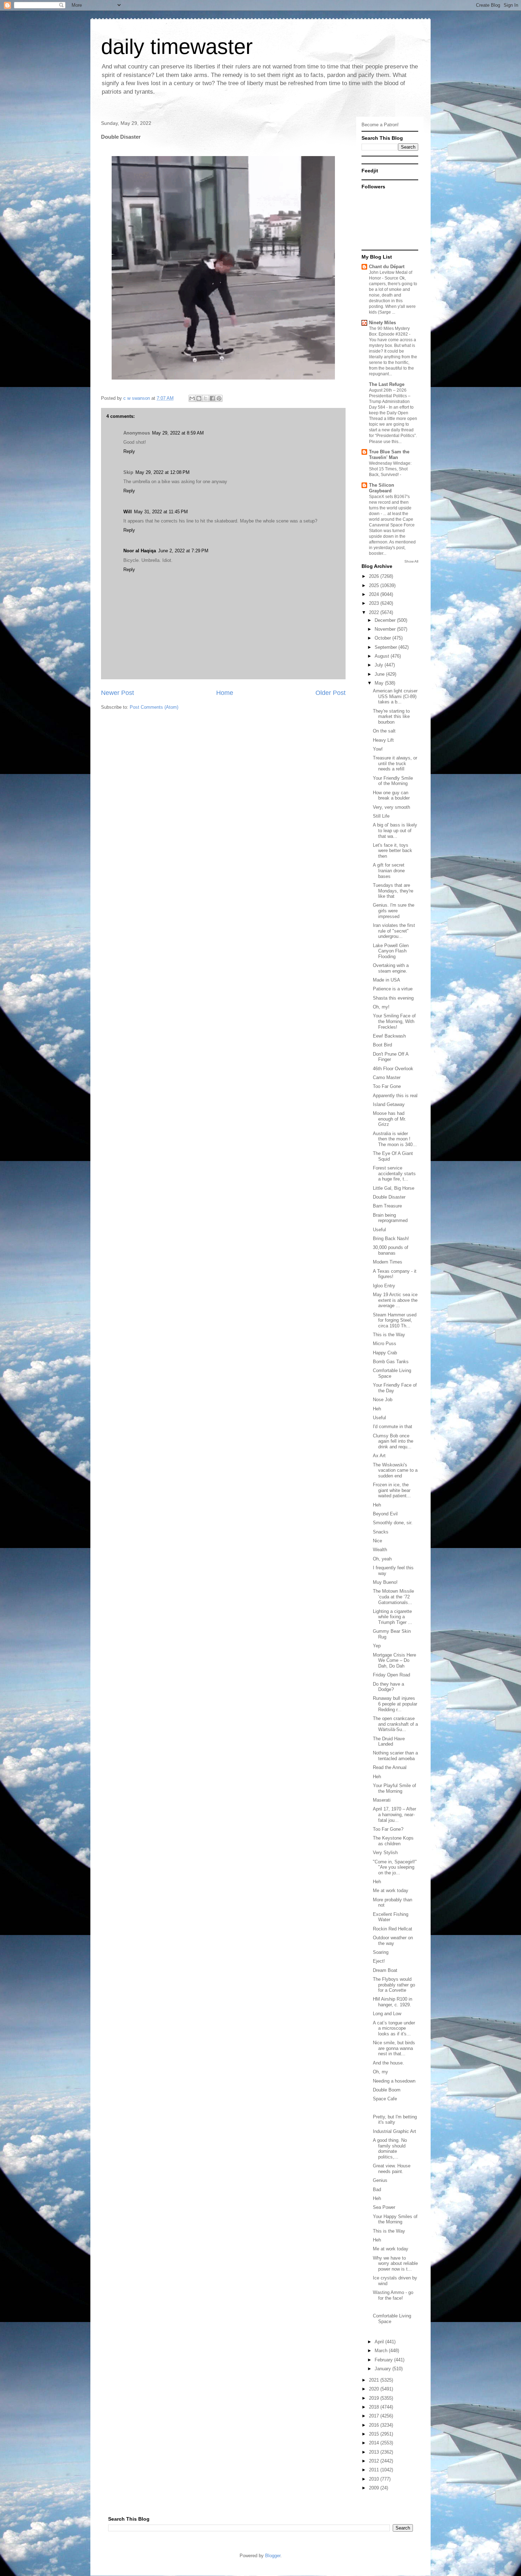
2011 (375, 2470)
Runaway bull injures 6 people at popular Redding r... (395, 1704)
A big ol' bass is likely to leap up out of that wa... (395, 830)
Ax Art (379, 1456)
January (383, 2369)
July (380, 665)
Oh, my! (381, 1007)
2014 (375, 2443)
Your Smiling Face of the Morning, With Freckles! (394, 1021)
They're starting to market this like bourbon (391, 717)
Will (128, 512)
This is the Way (389, 1335)
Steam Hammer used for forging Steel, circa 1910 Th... (395, 1320)
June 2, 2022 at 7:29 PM (183, 551)
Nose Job (383, 1400)
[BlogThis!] (199, 398)
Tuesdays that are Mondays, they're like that (393, 891)
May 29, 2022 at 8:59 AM (178, 433)
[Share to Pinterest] (219, 398)
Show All (411, 561)
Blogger (273, 2556)
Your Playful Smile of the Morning (394, 1788)
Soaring (381, 1952)
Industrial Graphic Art (394, 2131)
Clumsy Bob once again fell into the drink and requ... (393, 1441)
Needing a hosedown (394, 2081)
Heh (377, 1409)
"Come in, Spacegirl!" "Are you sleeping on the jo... (395, 1867)
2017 (375, 2416)
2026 (375, 576)
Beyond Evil (385, 1514)
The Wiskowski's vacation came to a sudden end (395, 1470)
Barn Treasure (387, 1206)
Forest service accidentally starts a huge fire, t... (394, 1173)
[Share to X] (206, 398)
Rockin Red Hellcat (393, 1929)
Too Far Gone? (388, 1829)
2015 (375, 2434)
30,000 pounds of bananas (391, 1250)
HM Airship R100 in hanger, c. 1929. (393, 2002)
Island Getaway (389, 1104)
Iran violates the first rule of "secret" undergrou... (394, 931)
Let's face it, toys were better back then (393, 851)
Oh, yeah (382, 1559)
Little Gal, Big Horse (394, 1188)
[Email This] (192, 398)
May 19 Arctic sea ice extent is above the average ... (395, 1300)
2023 (375, 603)
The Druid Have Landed (389, 1742)
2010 (375, 2479)
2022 (375, 612)
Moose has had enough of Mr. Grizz (390, 1119)
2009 (375, 2488)
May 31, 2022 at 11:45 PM (161, 512)
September (386, 647)
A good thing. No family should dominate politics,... (390, 2149)
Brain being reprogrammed (390, 1218)
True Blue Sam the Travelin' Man (389, 455)
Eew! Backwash (389, 1036)
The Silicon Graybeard (382, 488)
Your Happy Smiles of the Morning (395, 2219)
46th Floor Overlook (393, 1069)
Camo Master (387, 1077)
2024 (375, 594)
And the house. (388, 2063)
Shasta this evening (393, 998)
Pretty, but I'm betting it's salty (395, 2120)
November (386, 629)
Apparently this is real (395, 1096)
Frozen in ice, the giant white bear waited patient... (392, 1490)
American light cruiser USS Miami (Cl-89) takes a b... (395, 696)
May (380, 683)
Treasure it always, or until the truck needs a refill (395, 763)
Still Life (381, 816)
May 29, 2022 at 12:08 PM (163, 472)
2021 (375, 2380)
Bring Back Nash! (391, 1239)
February (384, 2360)
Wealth (380, 1550)
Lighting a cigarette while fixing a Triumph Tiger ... (393, 1617)
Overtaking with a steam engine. (391, 968)
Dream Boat (385, 1970)
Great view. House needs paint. (392, 2169)
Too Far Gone (387, 1086)
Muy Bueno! (385, 1582)
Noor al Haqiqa (140, 551)
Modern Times (388, 1262)
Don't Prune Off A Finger (391, 1057)
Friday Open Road (391, 1675)
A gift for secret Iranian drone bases (389, 870)
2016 (375, 2425)
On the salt (384, 731)
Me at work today (391, 1890)
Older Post (330, 693)
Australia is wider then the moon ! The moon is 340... (395, 1139)
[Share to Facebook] (212, 398)
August (383, 656)
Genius (380, 2180)
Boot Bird (382, 1045)
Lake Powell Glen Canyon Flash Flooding (391, 951)
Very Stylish (385, 1853)
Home (225, 693)
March (382, 2351)
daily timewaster (177, 47)
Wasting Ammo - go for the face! (393, 2295)
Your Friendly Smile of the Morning (393, 781)
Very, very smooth (391, 807)
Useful (379, 1230)
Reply (129, 451)
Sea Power (384, 2207)
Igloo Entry (384, 1286)
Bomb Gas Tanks (391, 1362)
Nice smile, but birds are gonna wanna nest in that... (394, 2048)
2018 (375, 2407)
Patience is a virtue (393, 989)
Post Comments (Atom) (154, 707)
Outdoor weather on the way (393, 1941)
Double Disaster (389, 1197)
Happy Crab (385, 1353)
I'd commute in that (393, 1427)
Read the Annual (390, 1767)
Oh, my (380, 2072)
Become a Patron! (380, 125)
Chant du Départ (387, 267)
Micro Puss (385, 1344)
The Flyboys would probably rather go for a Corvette (394, 1985)
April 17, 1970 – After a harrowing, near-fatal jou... (394, 1814)
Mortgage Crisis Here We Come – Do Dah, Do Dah (394, 1660)
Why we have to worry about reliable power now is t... (395, 2263)
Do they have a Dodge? (388, 1687)
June (380, 674)
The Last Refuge (387, 384)
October (383, 638)
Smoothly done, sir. (393, 1523)
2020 (375, 2389)
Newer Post (117, 693)
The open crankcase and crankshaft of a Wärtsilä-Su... (395, 1724)
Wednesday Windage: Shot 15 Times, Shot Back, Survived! (390, 469)
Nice (377, 1541)
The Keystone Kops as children (393, 1841)
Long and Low (387, 2014)
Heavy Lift (383, 740)
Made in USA (386, 980)
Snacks (381, 1532)
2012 (375, 2461)
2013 (375, 2452)
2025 (375, 585)
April (380, 2342)
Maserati (382, 1800)
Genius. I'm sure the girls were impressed (394, 911)
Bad (377, 2190)
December (386, 620)
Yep (377, 1646)
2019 (375, 2398)
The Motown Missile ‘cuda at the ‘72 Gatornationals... (393, 1597)
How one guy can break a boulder (391, 795)
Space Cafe (385, 2099)
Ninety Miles (382, 323)
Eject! (379, 1961)
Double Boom (387, 2090)
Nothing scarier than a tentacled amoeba (395, 1756)
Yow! (378, 749)
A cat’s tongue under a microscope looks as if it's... (394, 2028)
